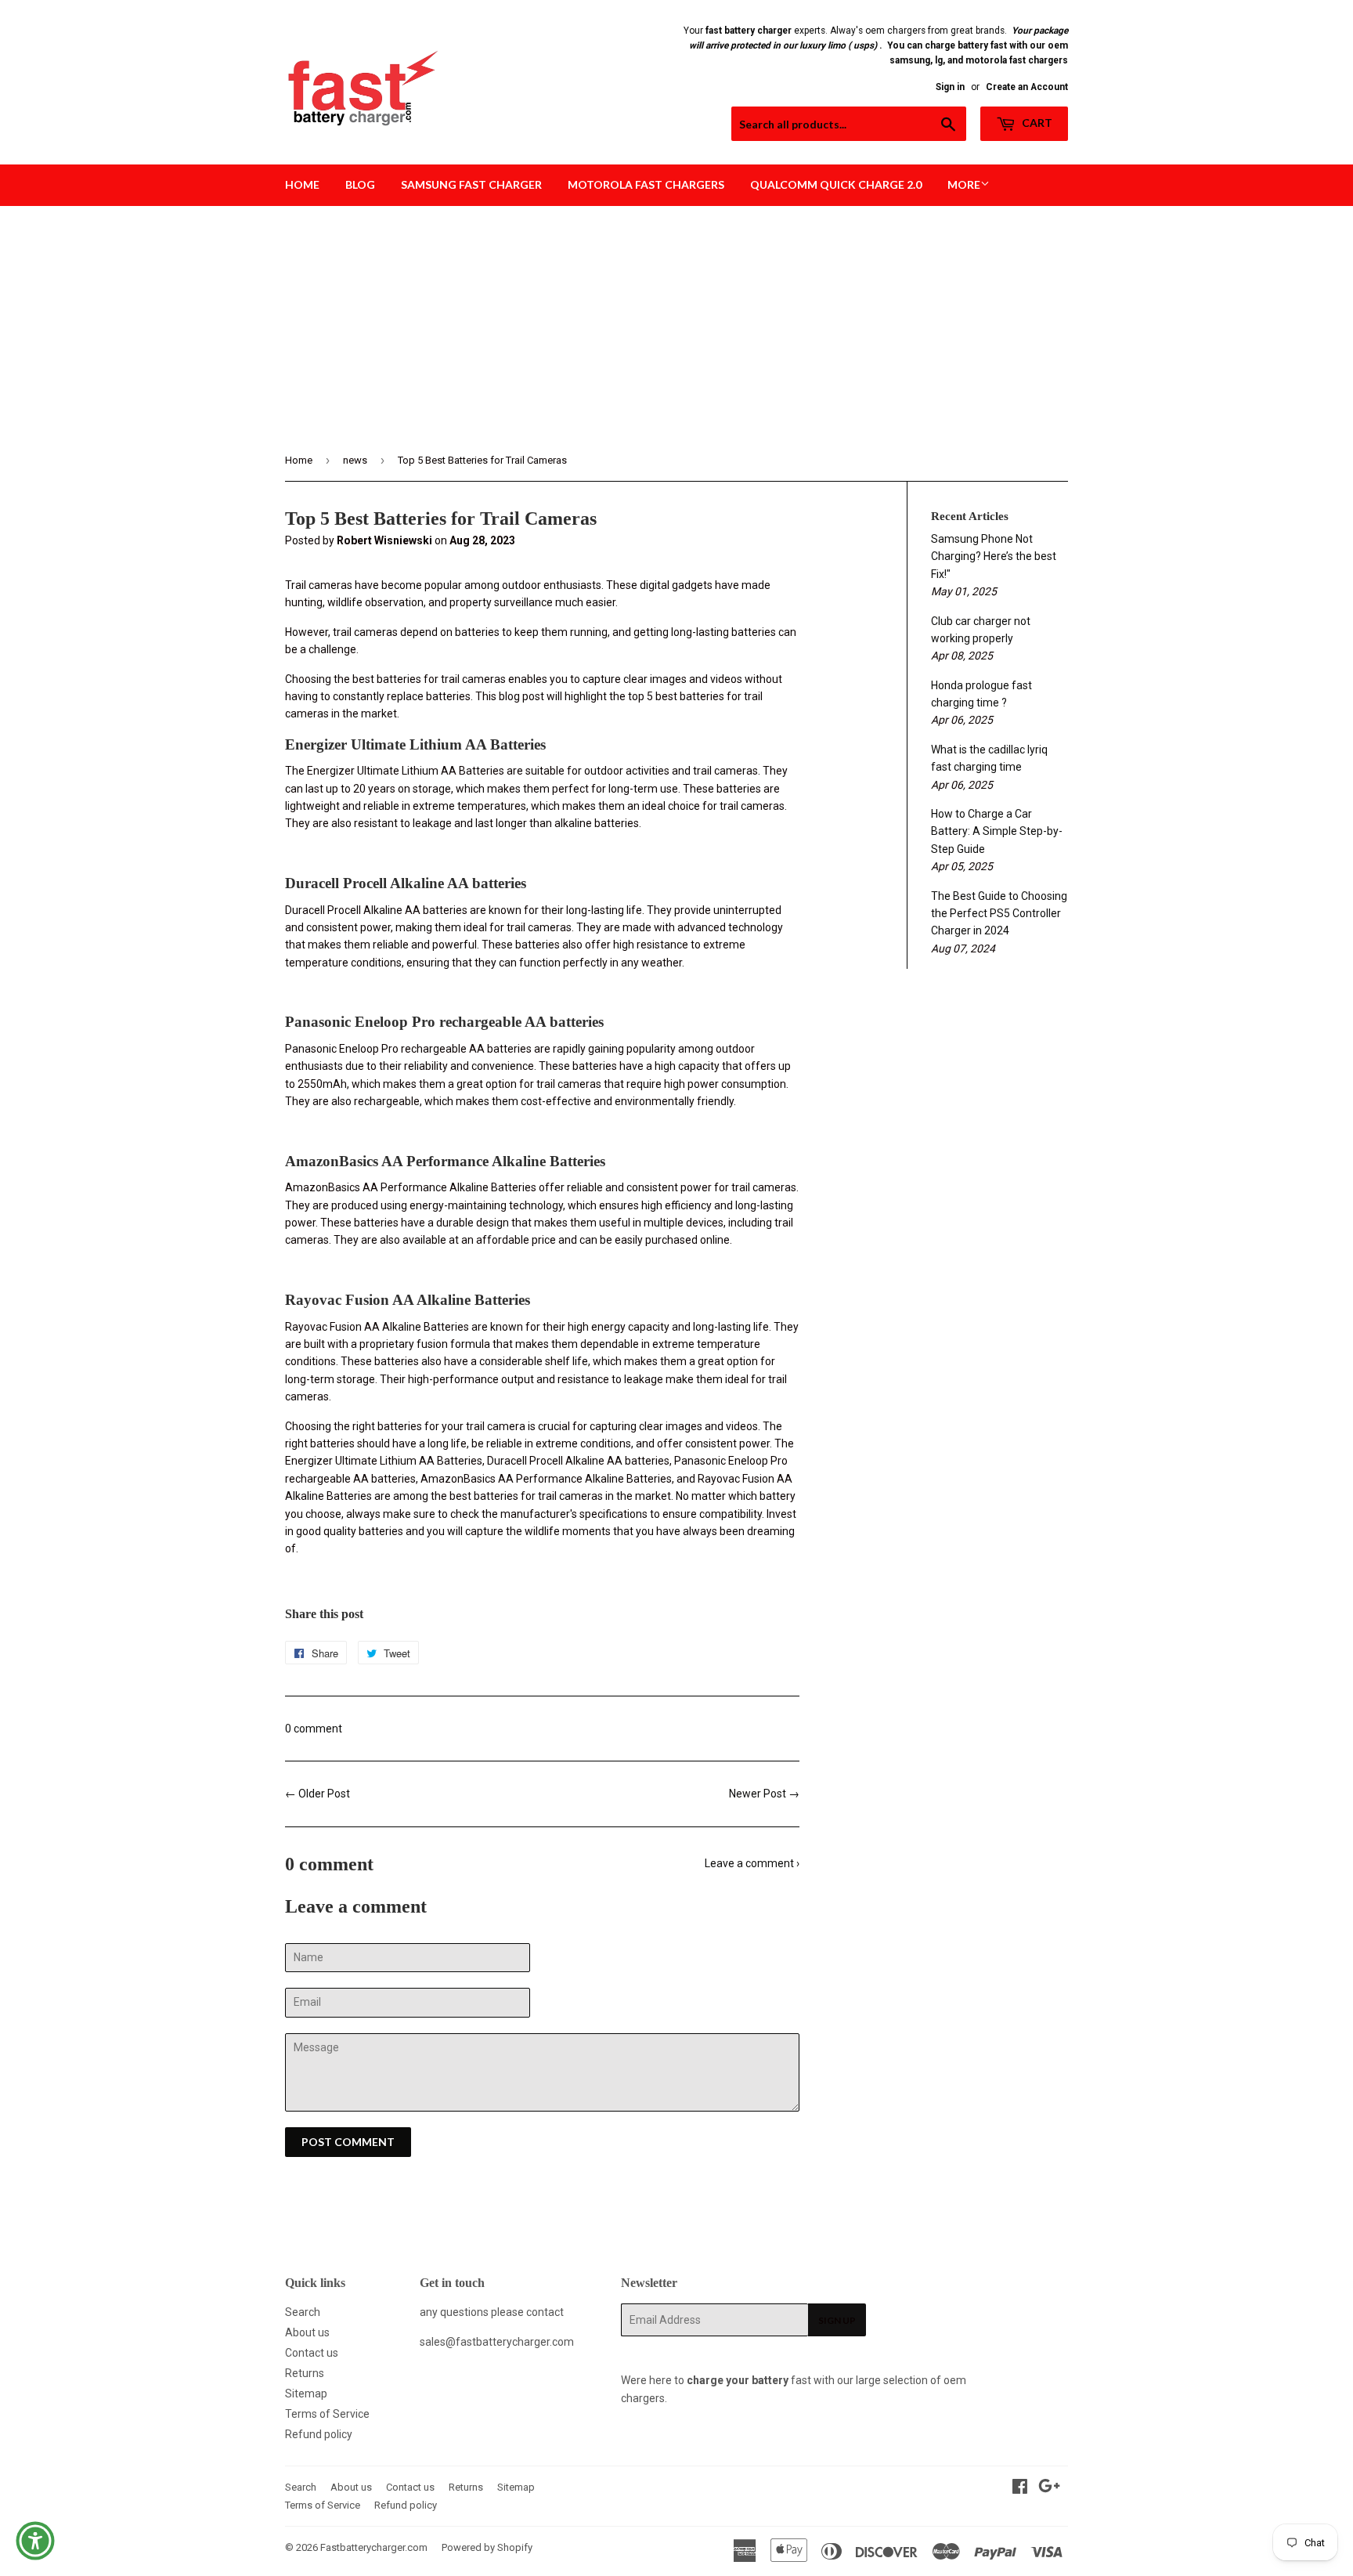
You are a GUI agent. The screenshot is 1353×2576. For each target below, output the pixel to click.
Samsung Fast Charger (471, 184)
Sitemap (306, 2394)
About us (307, 2332)
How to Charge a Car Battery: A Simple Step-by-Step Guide (997, 831)
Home (302, 184)
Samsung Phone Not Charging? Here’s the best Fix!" (994, 556)
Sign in (950, 87)
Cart (1036, 123)
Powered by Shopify (487, 2547)
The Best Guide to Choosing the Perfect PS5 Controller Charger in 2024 (999, 914)
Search (303, 2312)
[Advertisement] (676, 323)
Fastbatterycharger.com (374, 2547)
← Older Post (318, 1794)
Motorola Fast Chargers (646, 184)
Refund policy (319, 2434)
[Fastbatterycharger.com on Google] (1049, 2488)
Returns (305, 2373)
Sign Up (837, 2320)
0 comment (314, 1729)
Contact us (312, 2353)
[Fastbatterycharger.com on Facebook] (1020, 2488)
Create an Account (1027, 87)
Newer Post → (764, 1794)
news (355, 460)
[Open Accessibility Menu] (35, 2541)
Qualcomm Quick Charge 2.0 (836, 184)
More (964, 184)
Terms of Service (327, 2414)
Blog (360, 184)
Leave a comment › (752, 1863)
